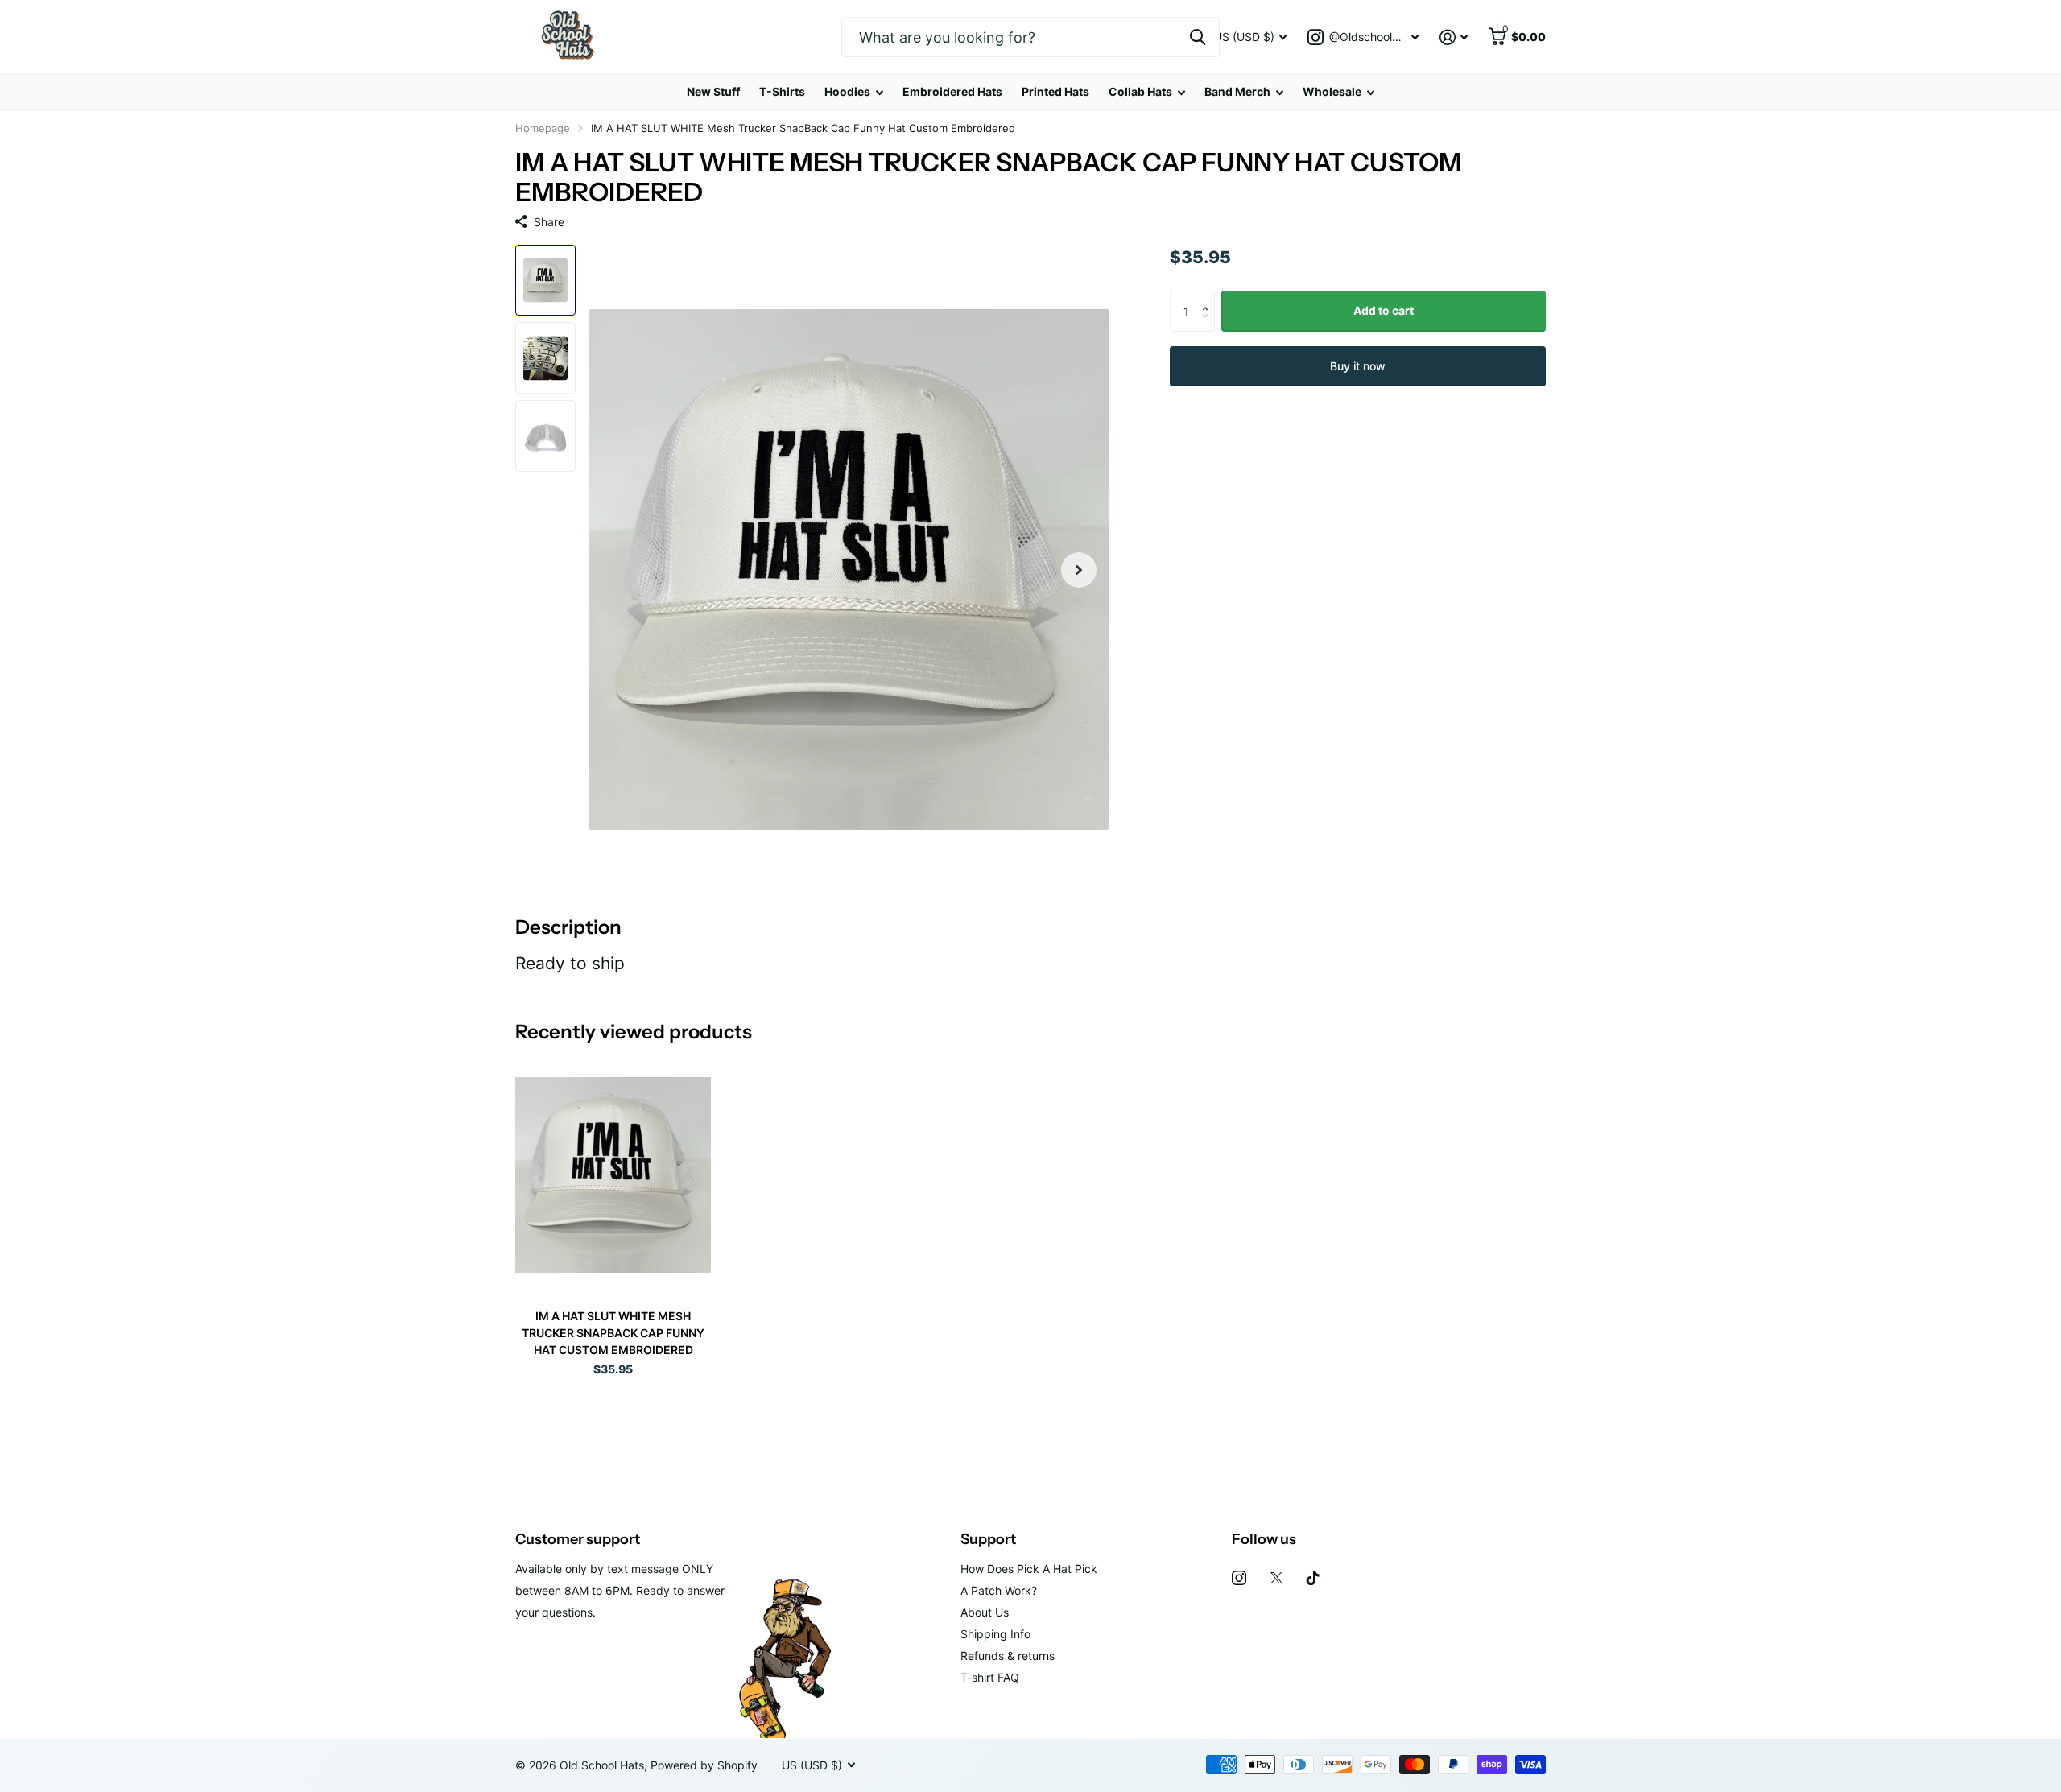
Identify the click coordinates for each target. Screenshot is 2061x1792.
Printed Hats (1055, 91)
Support (988, 1539)
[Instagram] (1239, 1578)
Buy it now (1358, 365)
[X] (1276, 1578)
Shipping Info (995, 1634)
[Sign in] (1454, 37)
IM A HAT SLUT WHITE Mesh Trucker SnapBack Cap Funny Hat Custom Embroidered (613, 1333)
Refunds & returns (1008, 1656)
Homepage (543, 128)
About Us (985, 1612)
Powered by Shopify (704, 1765)
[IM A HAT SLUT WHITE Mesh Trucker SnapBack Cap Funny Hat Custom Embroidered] (613, 1175)
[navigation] (545, 281)
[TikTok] (1313, 1578)
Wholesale (1332, 91)
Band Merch (1237, 91)
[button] (1209, 297)
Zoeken (1198, 37)
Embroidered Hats (952, 91)
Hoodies (847, 91)
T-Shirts (782, 91)
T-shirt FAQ (990, 1677)
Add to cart (1384, 310)
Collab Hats (1140, 91)
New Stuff (713, 91)
